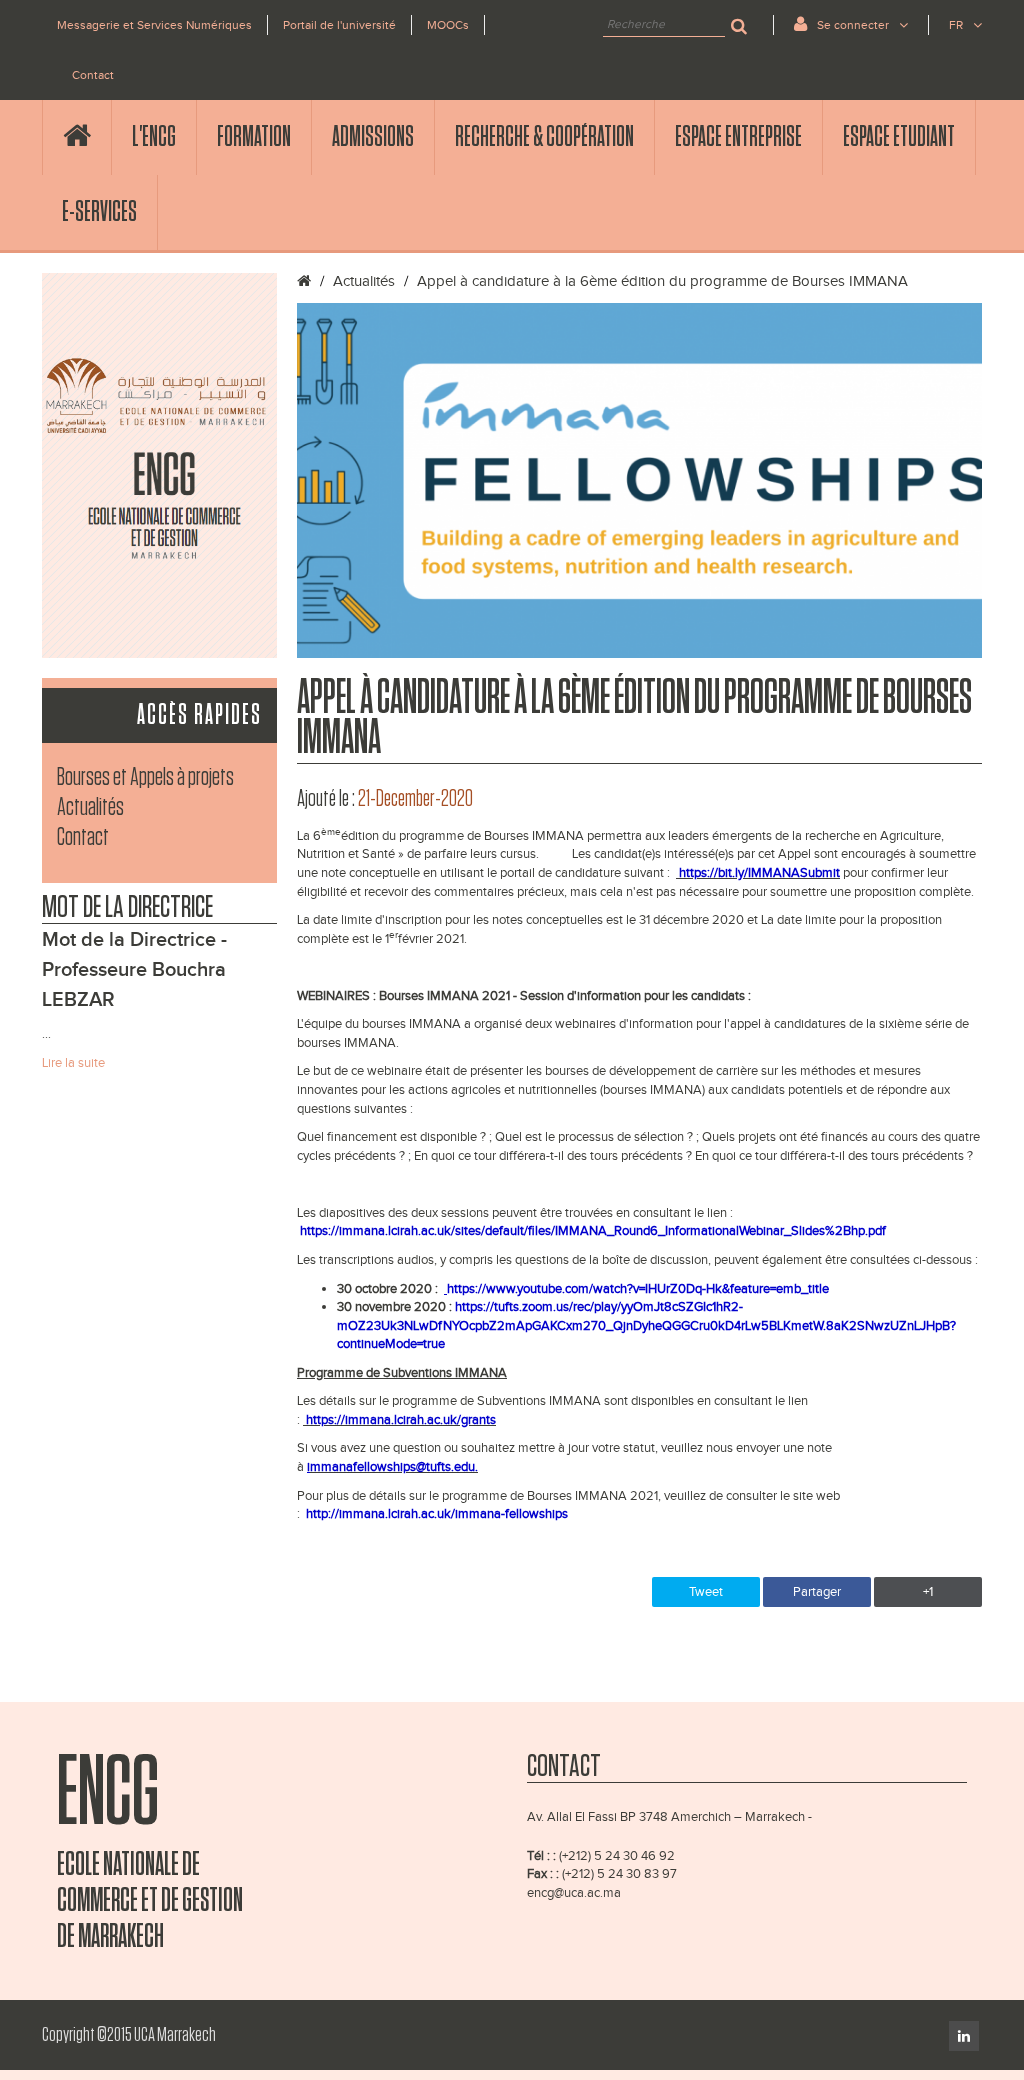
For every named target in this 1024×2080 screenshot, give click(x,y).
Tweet (706, 1592)
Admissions (373, 137)
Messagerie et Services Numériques (154, 25)
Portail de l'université (339, 25)
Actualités (90, 807)
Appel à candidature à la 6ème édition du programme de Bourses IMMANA (662, 281)
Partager (817, 1592)
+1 (928, 1592)
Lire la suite (73, 1063)
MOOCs (448, 25)
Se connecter (853, 25)
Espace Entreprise (738, 137)
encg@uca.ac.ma (574, 1893)
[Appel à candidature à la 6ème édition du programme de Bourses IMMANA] (639, 480)
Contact (93, 75)
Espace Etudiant (899, 137)
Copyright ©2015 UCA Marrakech (129, 2035)
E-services (99, 212)
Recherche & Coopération (544, 137)
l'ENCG (154, 137)
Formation (254, 137)
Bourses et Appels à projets (145, 777)
